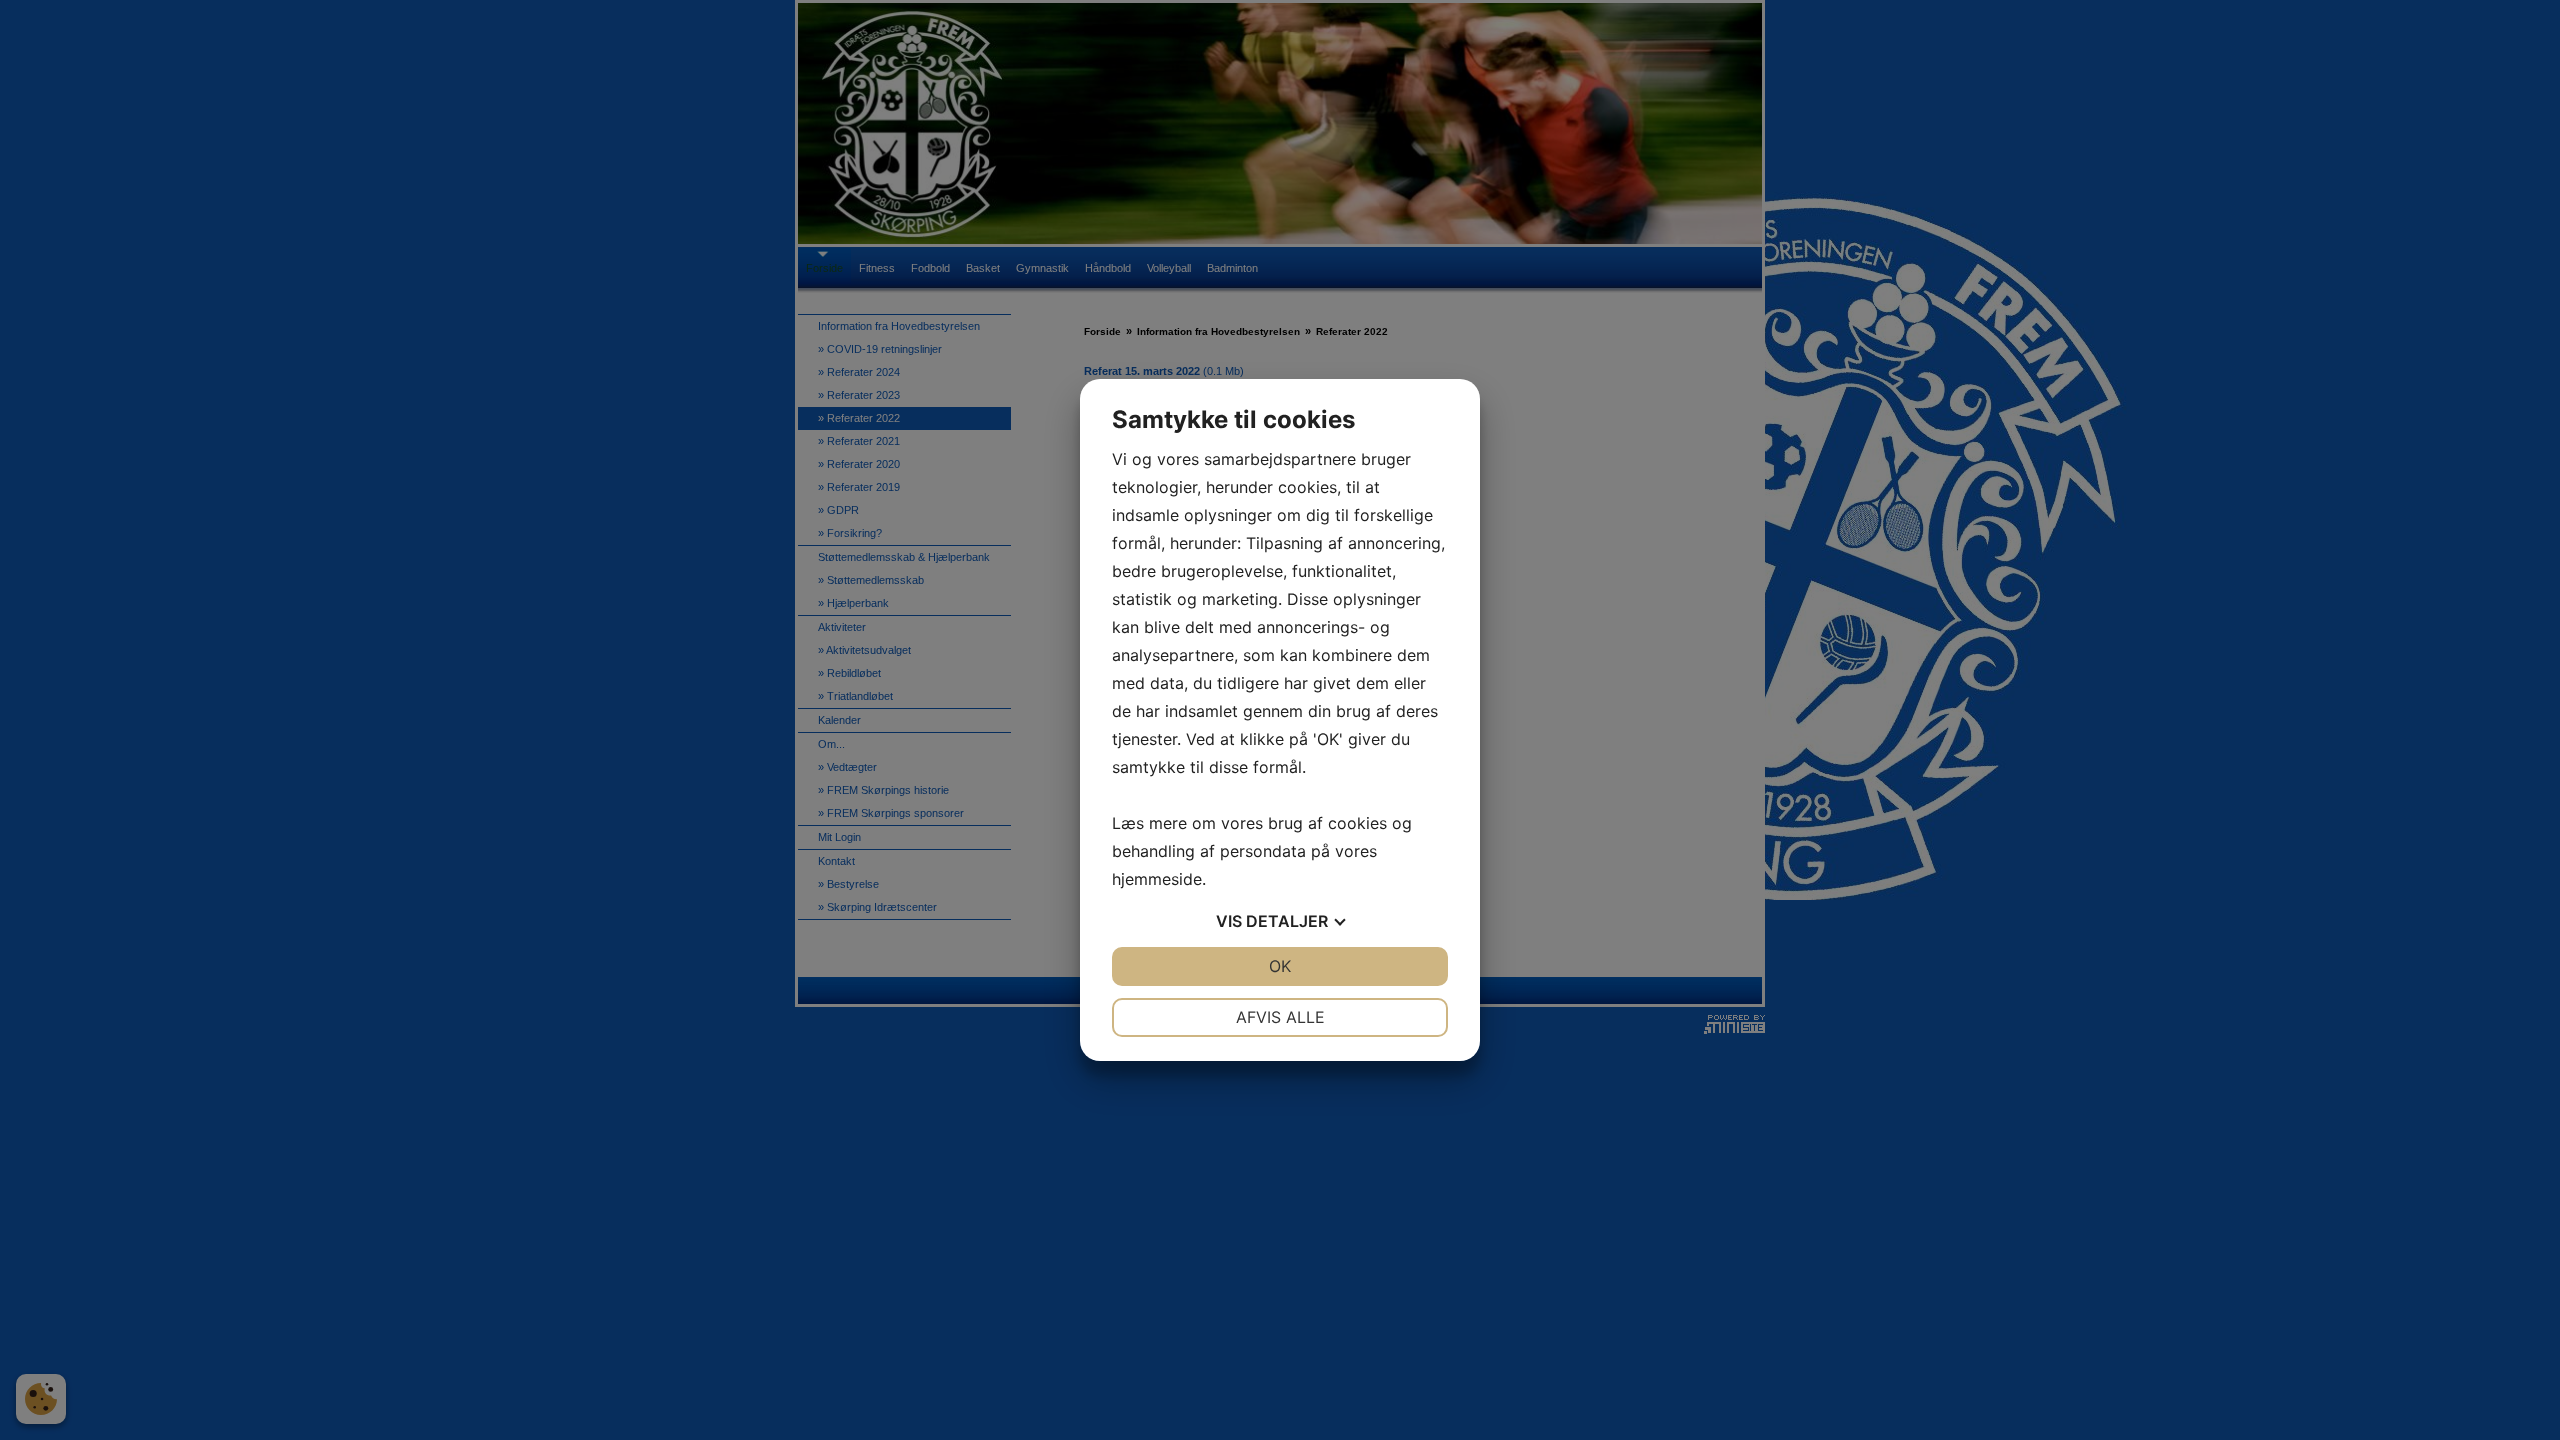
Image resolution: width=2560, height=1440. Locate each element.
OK (1280, 966)
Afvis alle (1280, 1017)
